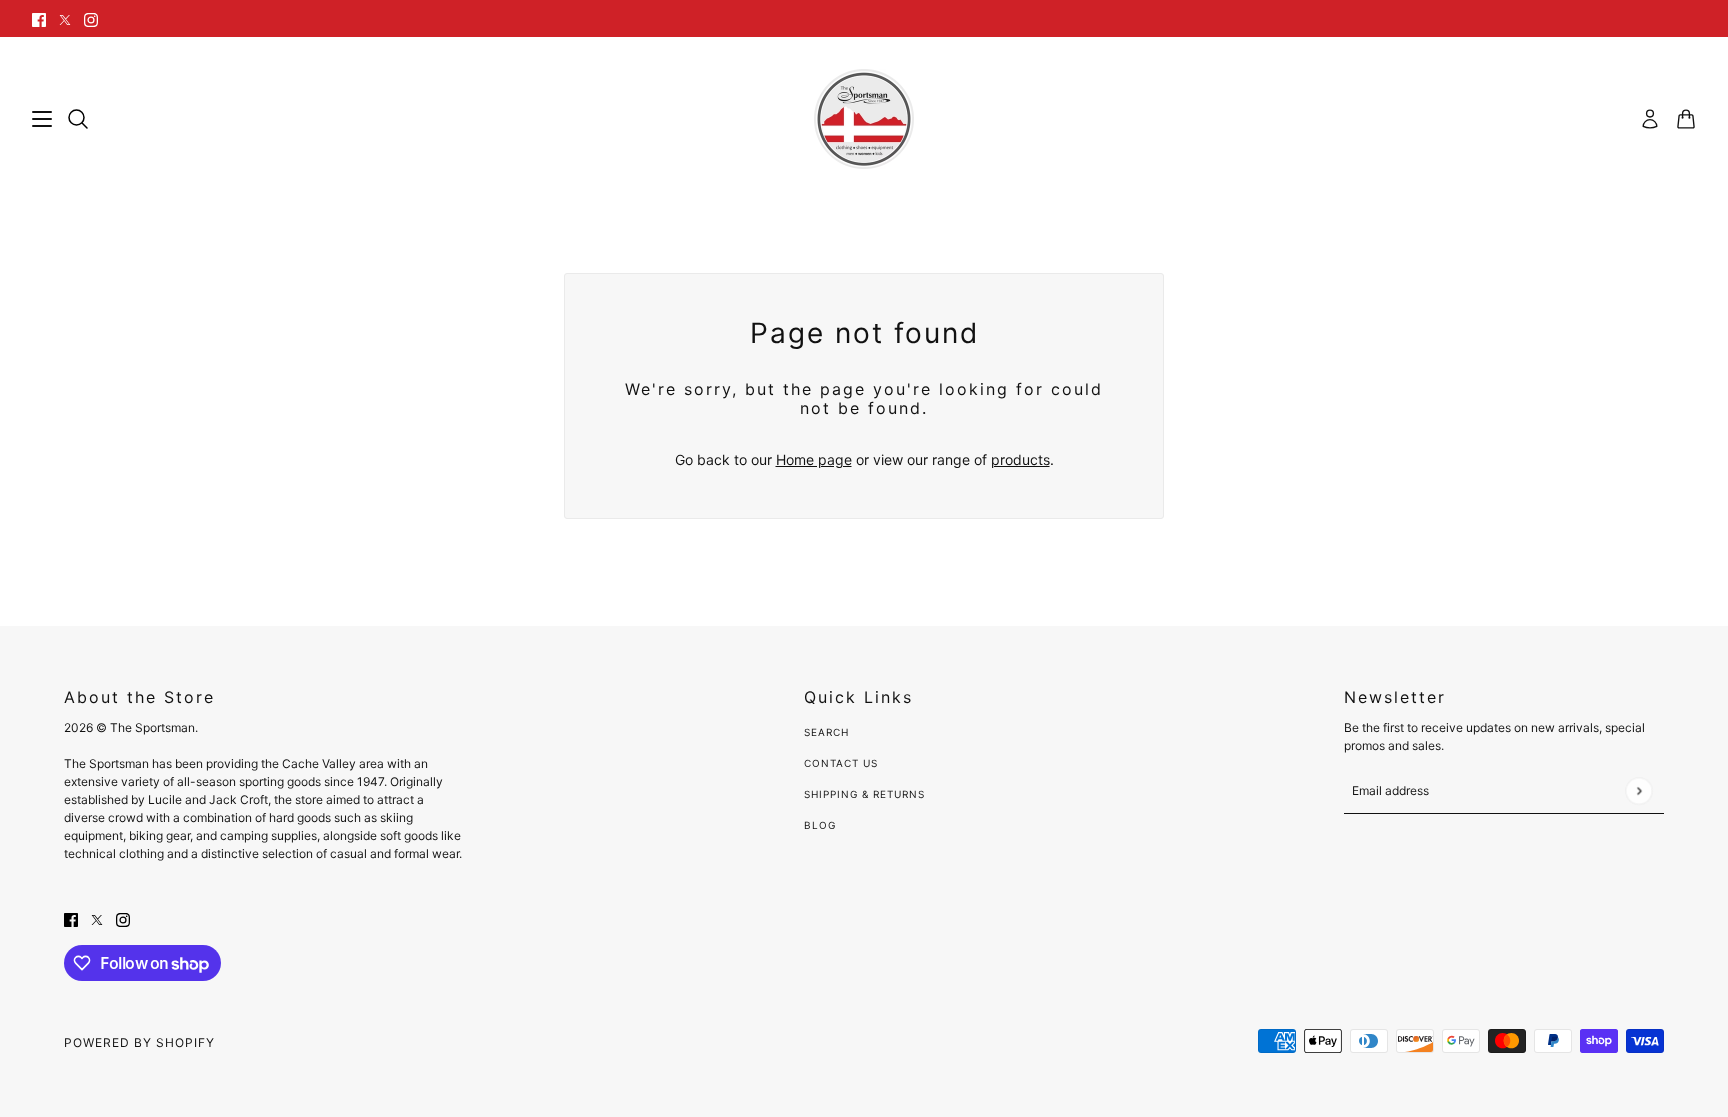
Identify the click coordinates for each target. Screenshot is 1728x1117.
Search (826, 732)
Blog (820, 825)
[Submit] (1638, 790)
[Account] (1650, 119)
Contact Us (841, 763)
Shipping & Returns (864, 794)
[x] (65, 18)
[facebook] (39, 18)
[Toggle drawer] (42, 119)
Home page (814, 459)
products (1020, 459)
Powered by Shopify (139, 1042)
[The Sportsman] (864, 119)
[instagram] (91, 18)
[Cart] (1686, 119)
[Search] (78, 119)
